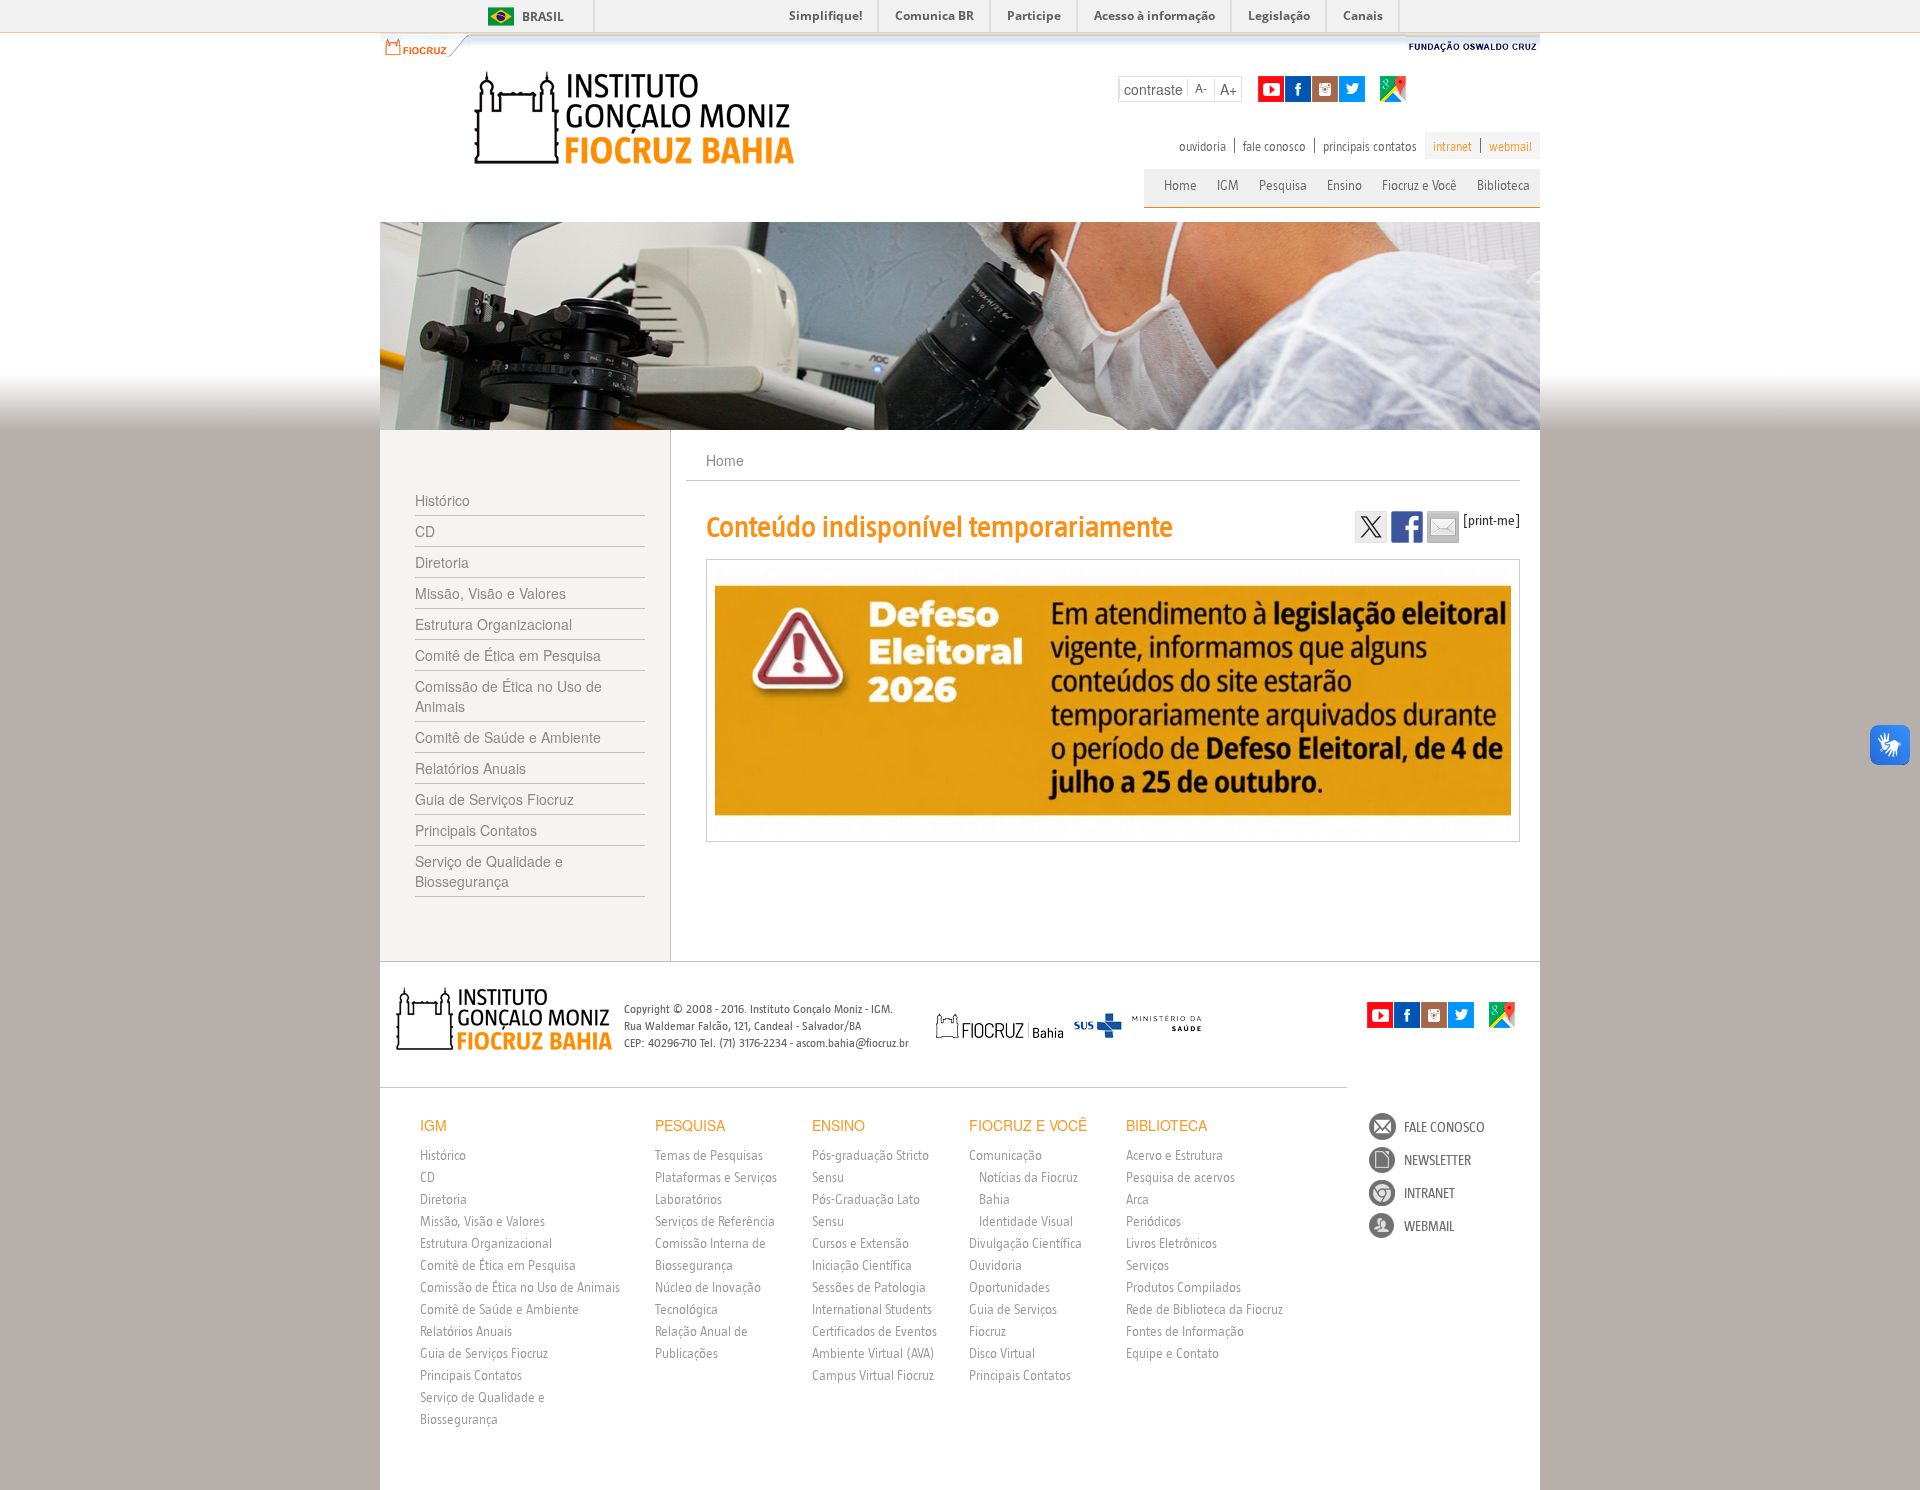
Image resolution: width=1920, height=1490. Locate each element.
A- (1201, 87)
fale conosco (1274, 146)
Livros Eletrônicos (1171, 1243)
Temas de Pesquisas (709, 1155)
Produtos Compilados (1183, 1287)
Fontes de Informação (1185, 1331)
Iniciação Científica (862, 1265)
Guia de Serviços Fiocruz (494, 799)
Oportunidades (1009, 1287)
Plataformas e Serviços (716, 1177)
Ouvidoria (995, 1265)
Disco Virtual (1002, 1353)
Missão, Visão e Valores (490, 593)
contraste (1153, 89)
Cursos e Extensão (860, 1243)
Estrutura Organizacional (493, 624)
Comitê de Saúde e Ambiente (508, 737)
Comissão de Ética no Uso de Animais (508, 696)
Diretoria (442, 562)
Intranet (1429, 1193)
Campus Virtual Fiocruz (873, 1375)
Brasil (522, 16)
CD (425, 531)
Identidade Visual (1026, 1221)
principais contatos (1370, 146)
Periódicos (1153, 1221)
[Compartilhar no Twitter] (1371, 527)
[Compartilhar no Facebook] (1407, 527)
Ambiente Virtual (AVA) (873, 1353)
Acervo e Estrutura (1174, 1155)
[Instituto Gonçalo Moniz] (632, 118)
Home (1180, 185)
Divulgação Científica (1025, 1243)
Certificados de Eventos (874, 1331)
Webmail (1429, 1226)
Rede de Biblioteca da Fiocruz (1204, 1309)
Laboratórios (688, 1199)
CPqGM (504, 1019)
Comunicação (1005, 1155)
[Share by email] (1443, 527)
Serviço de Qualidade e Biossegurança (489, 871)
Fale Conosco (1444, 1127)
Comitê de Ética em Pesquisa (508, 655)
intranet (1452, 146)
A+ (1228, 89)
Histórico (442, 500)
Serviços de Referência (715, 1221)
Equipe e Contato (1172, 1353)
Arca (1137, 1199)
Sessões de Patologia (869, 1287)
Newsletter (1437, 1160)
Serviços (1147, 1265)
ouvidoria (1202, 146)
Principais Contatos (476, 830)
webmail (1510, 146)
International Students (872, 1309)
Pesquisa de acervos (1180, 1177)
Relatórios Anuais (470, 768)
